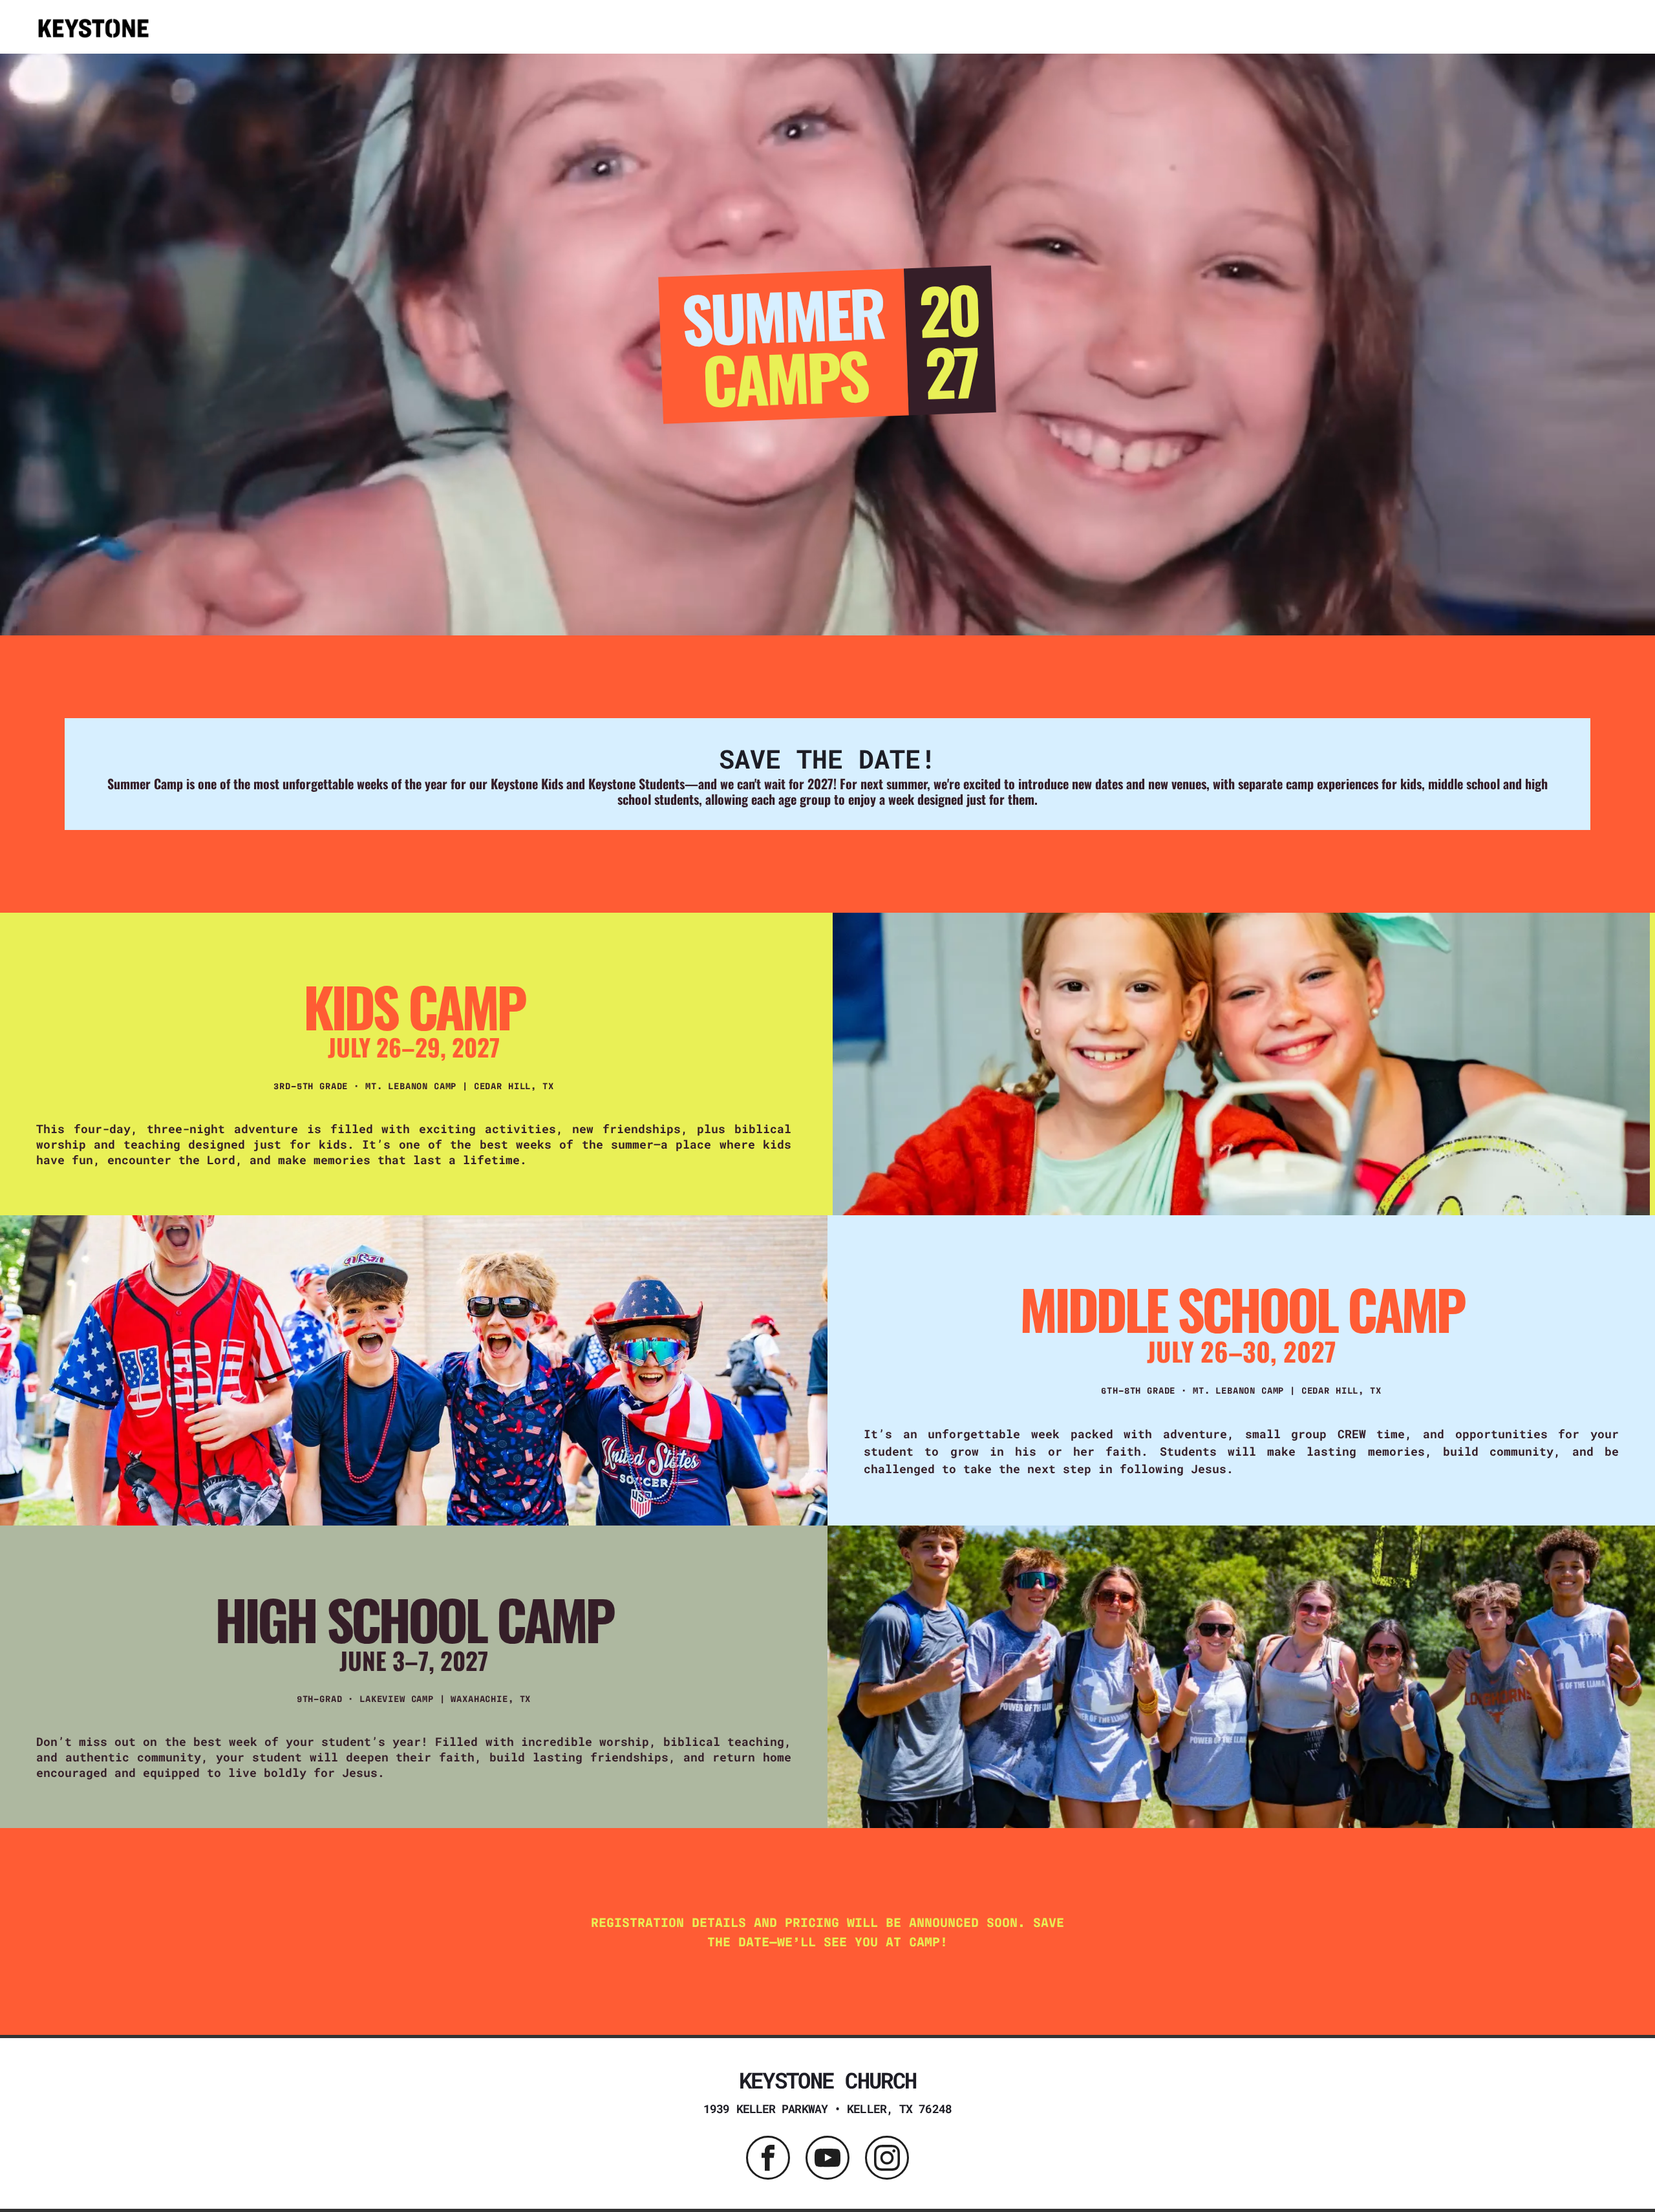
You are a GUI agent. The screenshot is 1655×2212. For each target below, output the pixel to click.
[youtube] (827, 2159)
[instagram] (887, 2159)
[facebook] (768, 2159)
